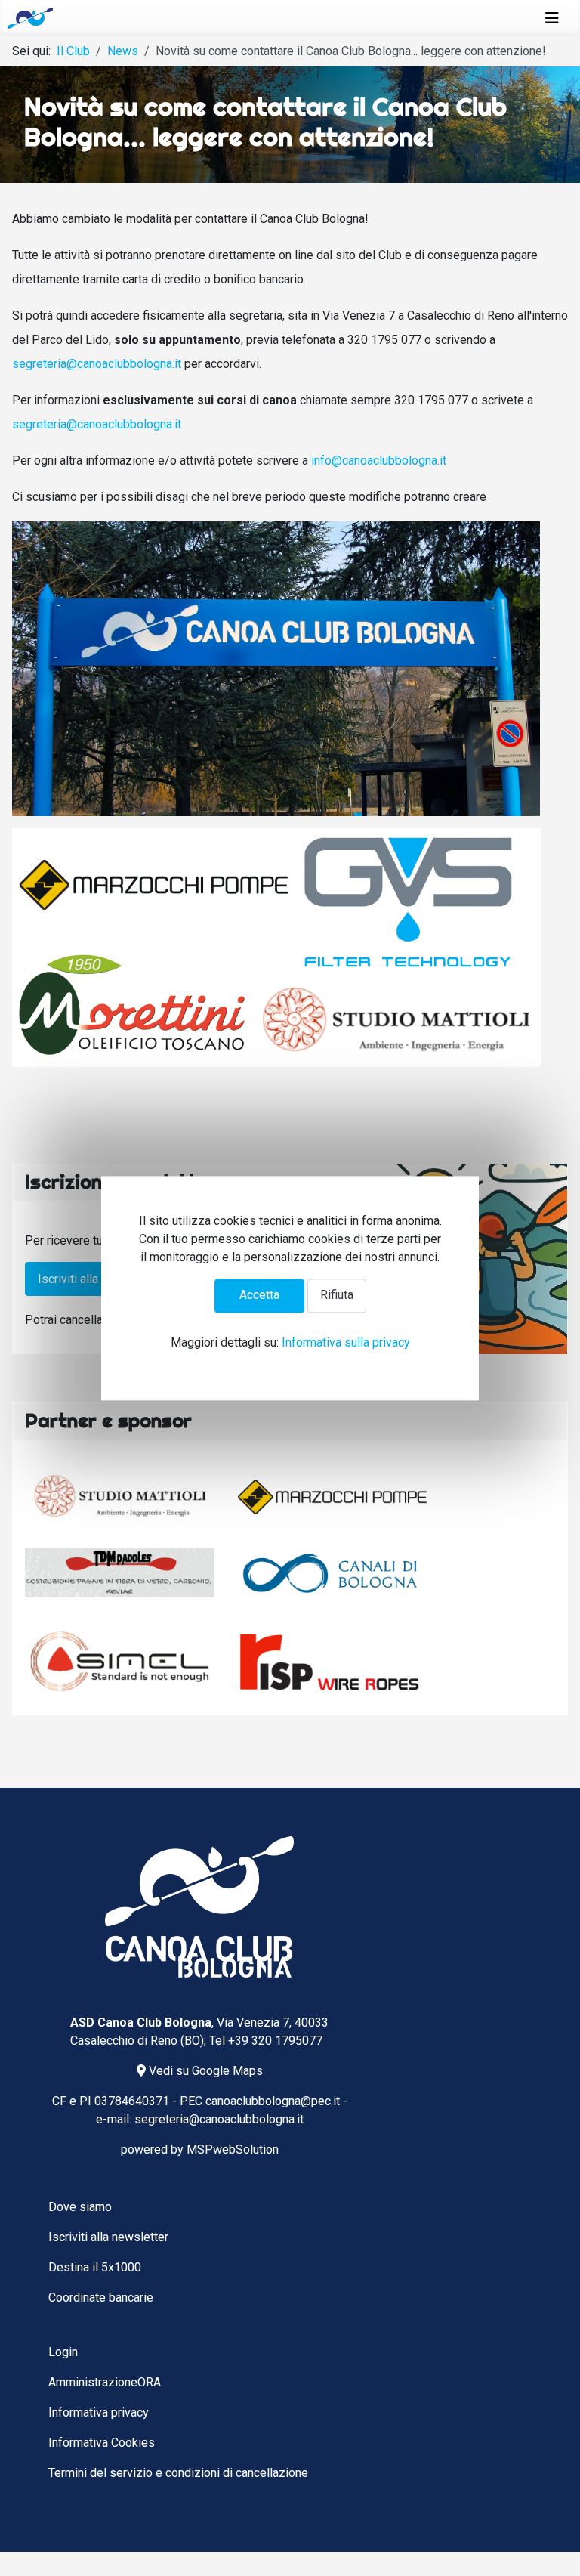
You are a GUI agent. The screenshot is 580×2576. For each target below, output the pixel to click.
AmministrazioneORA (105, 2382)
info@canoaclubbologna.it (379, 461)
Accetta (259, 1296)
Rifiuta (337, 1296)
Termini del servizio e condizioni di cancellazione (178, 2473)
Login (63, 2352)
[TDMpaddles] (119, 1573)
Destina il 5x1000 (95, 2267)
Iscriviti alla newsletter (98, 1279)
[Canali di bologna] (332, 1573)
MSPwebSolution (233, 2149)
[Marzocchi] (332, 1497)
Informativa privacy (99, 2412)
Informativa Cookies (102, 2443)
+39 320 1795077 (275, 2041)
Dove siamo (80, 2207)
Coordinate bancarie (101, 2298)
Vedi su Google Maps (204, 2071)
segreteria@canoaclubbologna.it (97, 364)
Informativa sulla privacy (346, 1342)
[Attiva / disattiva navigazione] (552, 18)
